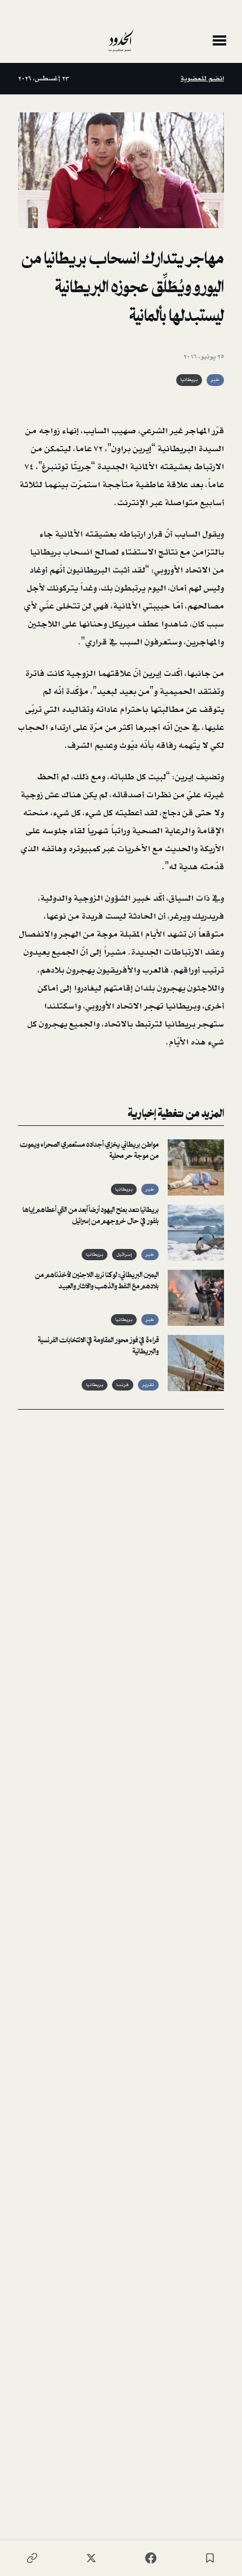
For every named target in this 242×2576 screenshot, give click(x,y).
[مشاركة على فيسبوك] (151, 2558)
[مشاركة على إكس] (91, 2558)
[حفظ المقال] (210, 2558)
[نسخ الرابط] (32, 2558)
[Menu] (219, 40)
